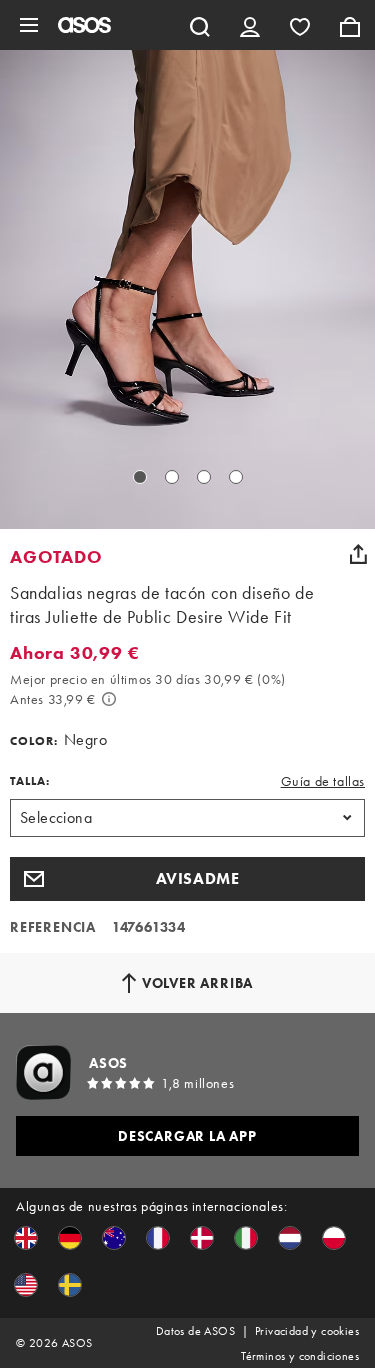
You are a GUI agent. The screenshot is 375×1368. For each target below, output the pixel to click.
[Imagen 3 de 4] (204, 477)
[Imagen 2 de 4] (172, 477)
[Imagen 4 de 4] (236, 477)
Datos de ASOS (195, 1331)
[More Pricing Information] (109, 699)
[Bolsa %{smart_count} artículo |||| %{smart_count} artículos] (350, 25)
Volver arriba (197, 983)
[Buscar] (200, 25)
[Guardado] (300, 25)
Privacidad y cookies (307, 1331)
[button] (187, 879)
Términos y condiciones (300, 1356)
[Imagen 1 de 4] (140, 477)
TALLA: (30, 781)
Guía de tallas (323, 781)
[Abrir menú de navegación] (29, 25)
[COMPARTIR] (358, 554)
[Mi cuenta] (250, 25)
